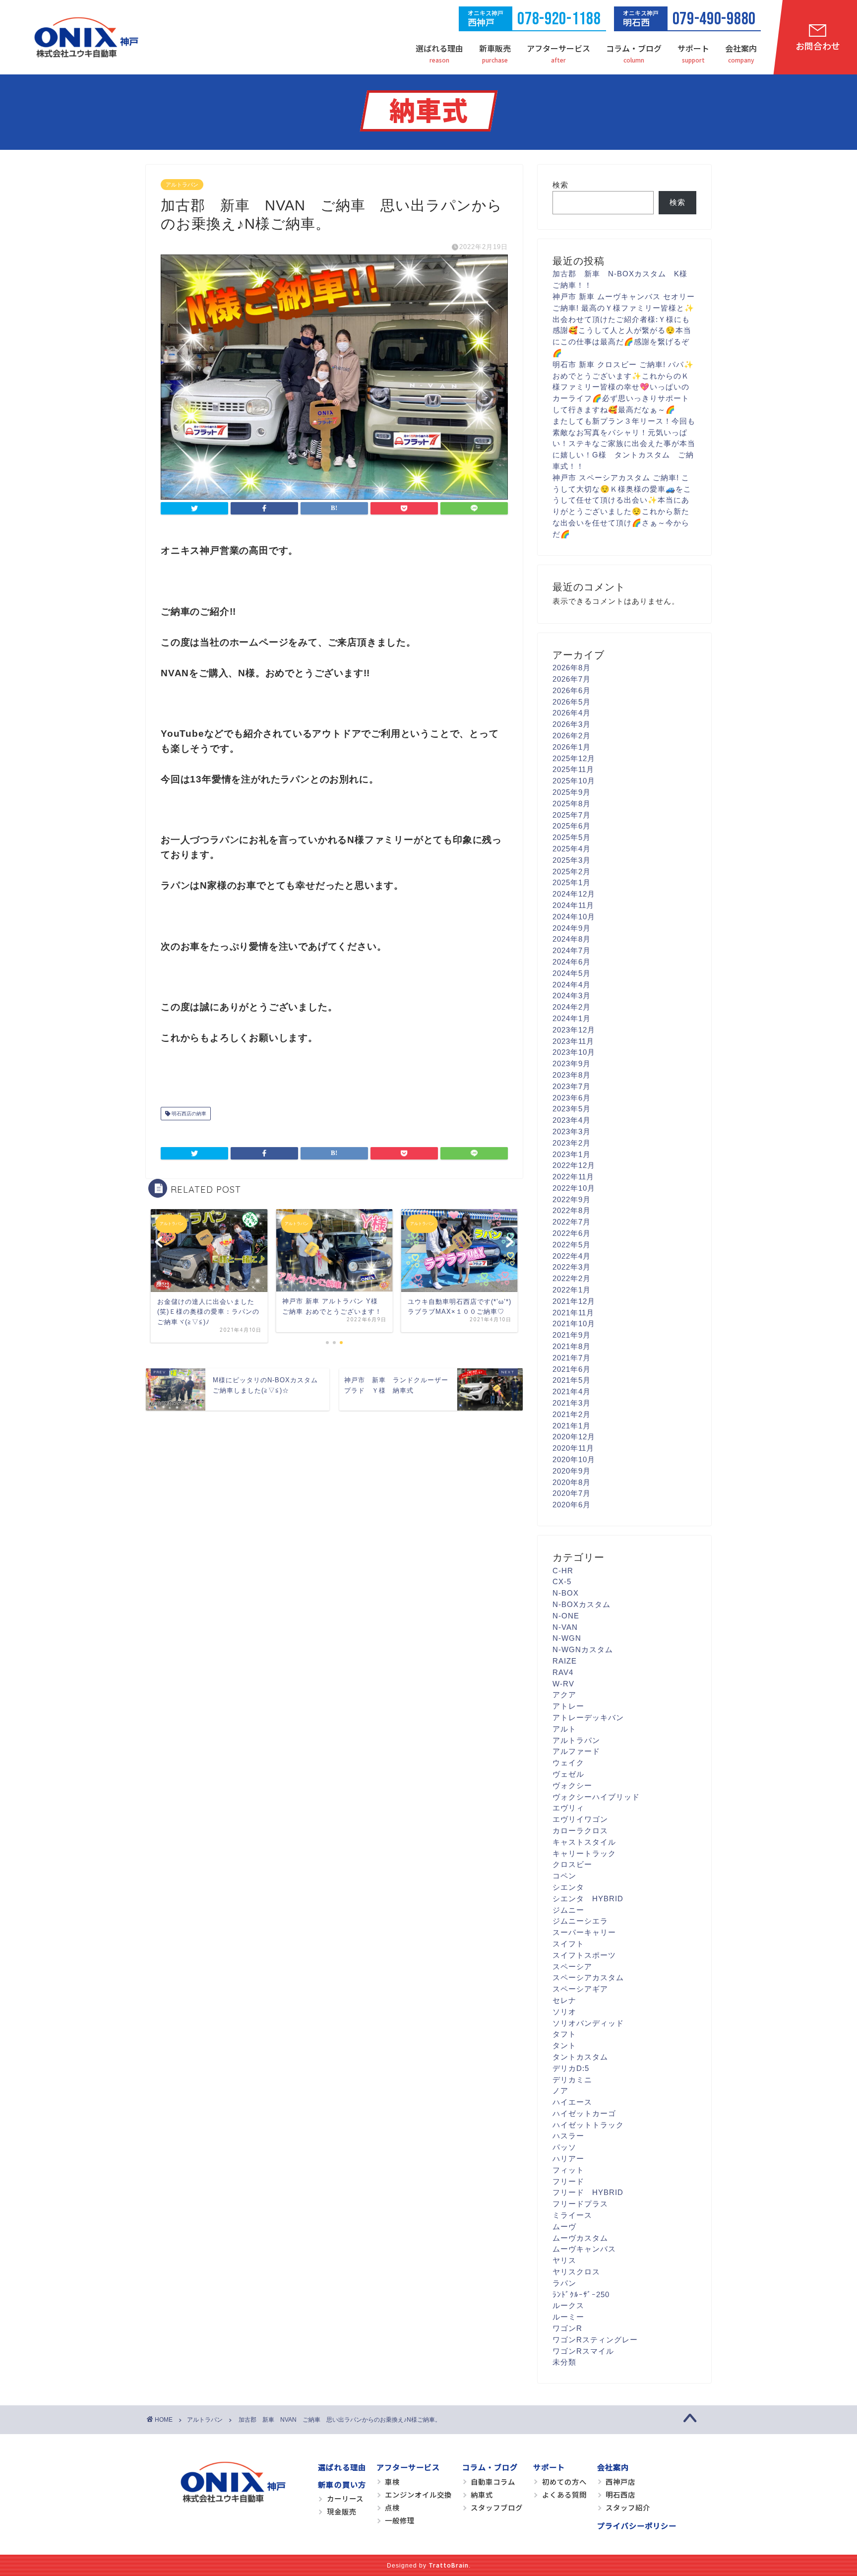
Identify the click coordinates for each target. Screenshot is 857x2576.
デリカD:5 (571, 2068)
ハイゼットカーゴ (584, 2113)
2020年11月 (573, 1448)
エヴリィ (568, 1808)
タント (564, 2045)
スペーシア (572, 1966)
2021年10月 (574, 1323)
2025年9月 (572, 792)
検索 (560, 185)
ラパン (564, 2283)
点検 (392, 2507)
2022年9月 (572, 1199)
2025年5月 (572, 837)
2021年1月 (572, 1426)
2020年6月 (572, 1505)
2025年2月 (572, 871)
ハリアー (568, 2158)
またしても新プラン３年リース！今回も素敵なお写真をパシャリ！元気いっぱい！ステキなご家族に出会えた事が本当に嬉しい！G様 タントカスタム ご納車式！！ (624, 444)
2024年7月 (572, 950)
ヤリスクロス (576, 2272)
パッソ (564, 2147)
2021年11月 (573, 1313)
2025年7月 (572, 815)
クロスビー (572, 1864)
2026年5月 (572, 702)
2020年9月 (572, 1471)
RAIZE (565, 1661)
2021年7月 (572, 1358)
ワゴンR (567, 2328)
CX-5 (562, 1581)
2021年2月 (572, 1414)
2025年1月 (572, 882)
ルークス (568, 2305)
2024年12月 (574, 894)
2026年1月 (572, 747)
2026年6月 (572, 690)
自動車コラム (493, 2481)
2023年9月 (572, 1063)
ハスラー (568, 2136)
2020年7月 (572, 1493)
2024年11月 (573, 905)
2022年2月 (572, 1278)
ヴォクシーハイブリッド (596, 1797)
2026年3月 (572, 724)
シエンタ (568, 1887)
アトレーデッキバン (588, 1717)
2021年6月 (572, 1369)
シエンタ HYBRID (588, 1899)
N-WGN (567, 1638)
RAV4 (563, 1672)
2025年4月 (572, 849)
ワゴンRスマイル (583, 2351)
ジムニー (568, 1910)
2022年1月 (572, 1290)
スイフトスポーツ (584, 1955)
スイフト (568, 1944)
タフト (564, 2034)
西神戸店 (620, 2481)
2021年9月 (572, 1335)
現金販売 (342, 2511)
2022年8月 (572, 1210)
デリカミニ (572, 2080)
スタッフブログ (497, 2507)
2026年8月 (572, 668)
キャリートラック (584, 1853)
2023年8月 (572, 1075)
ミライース (572, 2215)
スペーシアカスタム (588, 1977)
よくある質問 (564, 2494)
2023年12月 (574, 1030)
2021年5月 (572, 1380)
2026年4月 (572, 713)
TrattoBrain (449, 2565)
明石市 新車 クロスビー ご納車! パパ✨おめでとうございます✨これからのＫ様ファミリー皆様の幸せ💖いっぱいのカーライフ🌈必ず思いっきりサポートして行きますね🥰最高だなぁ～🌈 (623, 387)
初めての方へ (564, 2481)
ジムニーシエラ (580, 1921)
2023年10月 (574, 1052)
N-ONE (566, 1616)
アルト (564, 1729)
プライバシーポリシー (637, 2525)
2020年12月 (574, 1437)
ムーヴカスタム (580, 2238)
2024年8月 (572, 939)
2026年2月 (572, 736)
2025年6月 (572, 826)
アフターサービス (558, 48)
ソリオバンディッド (588, 2023)
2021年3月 (572, 1403)
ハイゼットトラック (588, 2125)
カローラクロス (580, 1831)
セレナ (564, 2000)
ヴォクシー (572, 1785)
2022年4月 (572, 1256)
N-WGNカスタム (583, 1649)
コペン (564, 1876)
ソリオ (564, 2012)
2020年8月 (572, 1482)
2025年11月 (573, 769)
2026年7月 (572, 679)
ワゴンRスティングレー (595, 2340)
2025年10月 (574, 781)
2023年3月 (572, 1131)
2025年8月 (572, 804)
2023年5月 (572, 1109)
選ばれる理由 (439, 48)
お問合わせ (818, 46)
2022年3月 (572, 1267)
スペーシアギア (580, 1989)
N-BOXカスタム (582, 1604)
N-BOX (566, 1593)
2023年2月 (572, 1143)
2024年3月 (572, 996)
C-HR (563, 1571)
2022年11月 (573, 1177)
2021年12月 (574, 1301)
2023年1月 (572, 1154)
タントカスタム (580, 2057)
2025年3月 (572, 860)
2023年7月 (572, 1086)
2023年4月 (572, 1120)
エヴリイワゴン (580, 1819)
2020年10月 (574, 1459)
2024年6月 (572, 962)
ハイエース (572, 2102)
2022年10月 (574, 1188)
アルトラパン (182, 185)
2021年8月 (572, 1346)
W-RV (563, 1684)
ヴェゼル (568, 1774)
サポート (693, 48)
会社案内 (741, 48)
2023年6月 (572, 1098)
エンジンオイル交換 (418, 2494)
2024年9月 (572, 928)
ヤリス (564, 2260)
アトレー (568, 1706)
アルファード (576, 1751)
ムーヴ (564, 2226)
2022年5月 (572, 1245)
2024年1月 (572, 1018)
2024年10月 (574, 917)
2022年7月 (572, 1222)
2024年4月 (572, 985)
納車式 (482, 2494)
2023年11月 (573, 1041)
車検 (392, 2481)
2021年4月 (572, 1391)
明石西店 (620, 2494)
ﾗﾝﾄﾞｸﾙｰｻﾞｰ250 (581, 2294)
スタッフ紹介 (628, 2507)
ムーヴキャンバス (584, 2249)
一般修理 (400, 2520)
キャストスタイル (584, 1842)
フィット (568, 2170)
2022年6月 (572, 1233)
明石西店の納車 (188, 1114)
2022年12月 (574, 1165)
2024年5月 (572, 973)
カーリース (345, 2498)
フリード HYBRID (588, 2192)
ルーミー (568, 2317)
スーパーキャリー (584, 1932)
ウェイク (568, 1763)
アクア (564, 1695)
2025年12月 (574, 758)
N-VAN (565, 1627)
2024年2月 (572, 1007)
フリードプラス (580, 2204)
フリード (568, 2181)
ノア (560, 2091)
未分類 (564, 2362)
